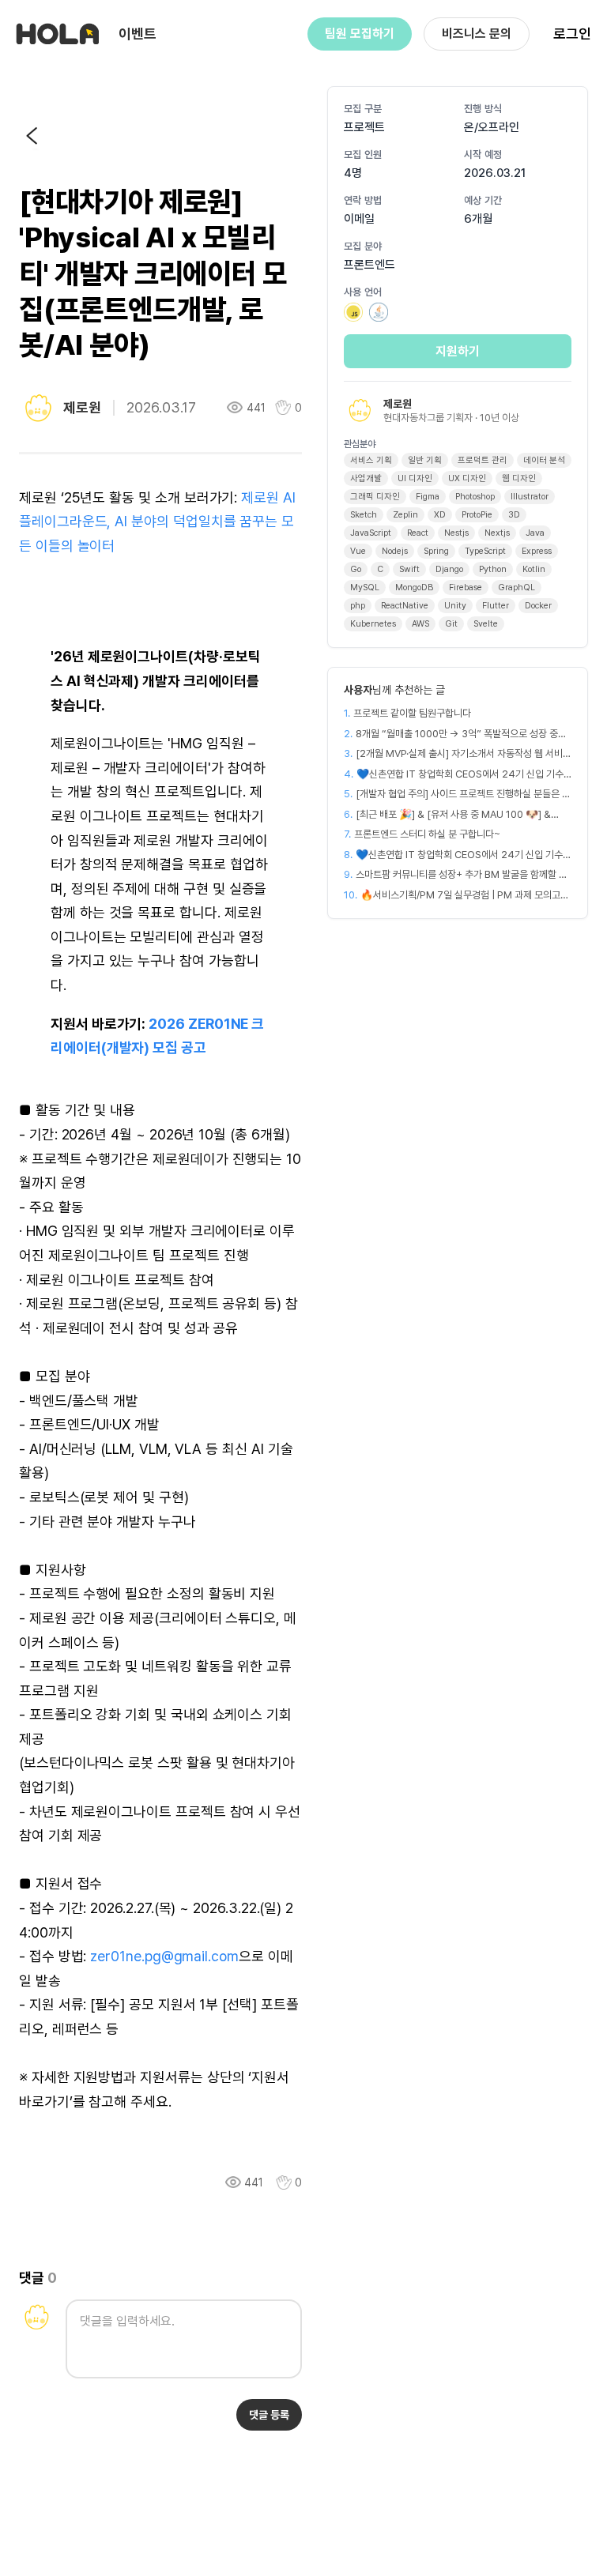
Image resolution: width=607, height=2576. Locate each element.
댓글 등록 (269, 2415)
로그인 (572, 34)
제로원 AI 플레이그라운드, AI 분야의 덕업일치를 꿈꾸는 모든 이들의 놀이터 (157, 522)
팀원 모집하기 (360, 34)
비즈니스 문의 (477, 34)
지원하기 (458, 351)
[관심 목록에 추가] (284, 2183)
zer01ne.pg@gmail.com (164, 1956)
